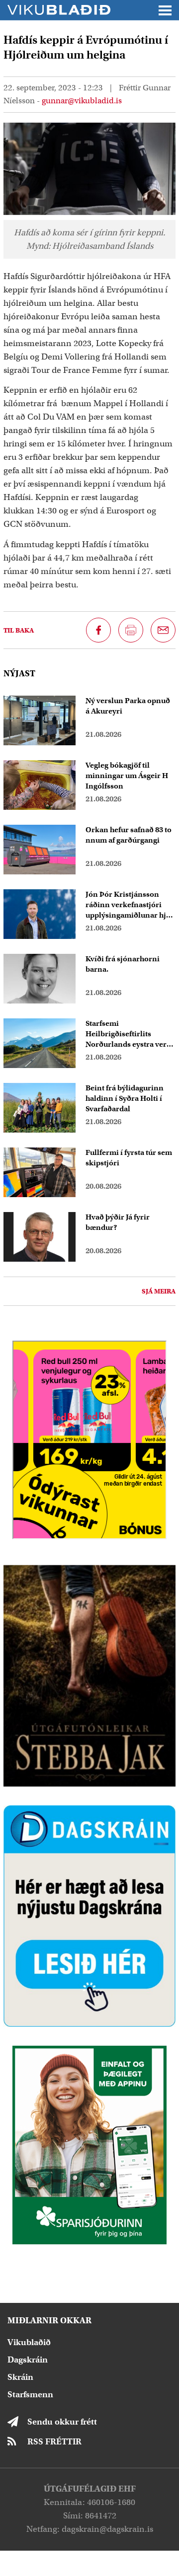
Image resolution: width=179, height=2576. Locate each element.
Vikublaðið (29, 2342)
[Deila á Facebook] (98, 630)
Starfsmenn (30, 2395)
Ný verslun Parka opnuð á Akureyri (128, 706)
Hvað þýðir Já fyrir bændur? (118, 1222)
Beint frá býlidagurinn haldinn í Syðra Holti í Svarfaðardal (125, 1098)
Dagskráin (28, 2360)
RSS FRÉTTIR (54, 2442)
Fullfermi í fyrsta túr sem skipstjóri (129, 1158)
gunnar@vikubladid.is (82, 101)
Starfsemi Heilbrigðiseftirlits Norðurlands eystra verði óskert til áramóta (130, 1034)
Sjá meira (159, 1291)
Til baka (19, 630)
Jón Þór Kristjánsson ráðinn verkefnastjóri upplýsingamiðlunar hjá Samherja (128, 905)
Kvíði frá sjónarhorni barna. (123, 964)
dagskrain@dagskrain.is (107, 2529)
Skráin (20, 2377)
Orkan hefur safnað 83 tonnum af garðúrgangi (129, 835)
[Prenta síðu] (131, 630)
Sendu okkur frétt (62, 2422)
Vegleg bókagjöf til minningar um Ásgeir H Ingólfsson (127, 776)
